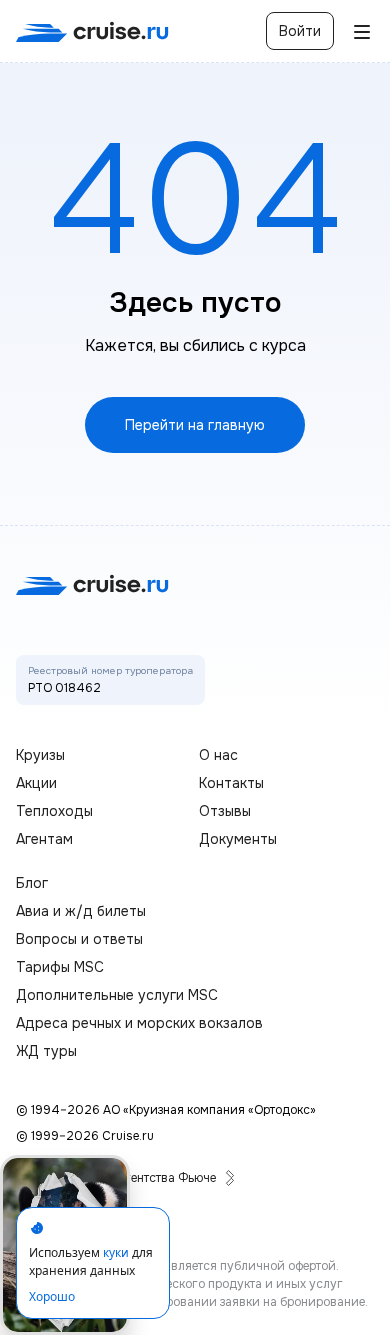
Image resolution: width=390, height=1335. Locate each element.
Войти (300, 31)
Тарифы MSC (60, 967)
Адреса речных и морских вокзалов (139, 1023)
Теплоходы (54, 811)
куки (116, 1252)
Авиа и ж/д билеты (81, 911)
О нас (218, 755)
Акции (36, 783)
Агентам (44, 839)
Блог (32, 883)
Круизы (40, 755)
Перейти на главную (195, 425)
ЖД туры (46, 1051)
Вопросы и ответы (79, 939)
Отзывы (225, 811)
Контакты (231, 783)
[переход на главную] (92, 31)
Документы (238, 839)
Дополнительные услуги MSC (117, 995)
